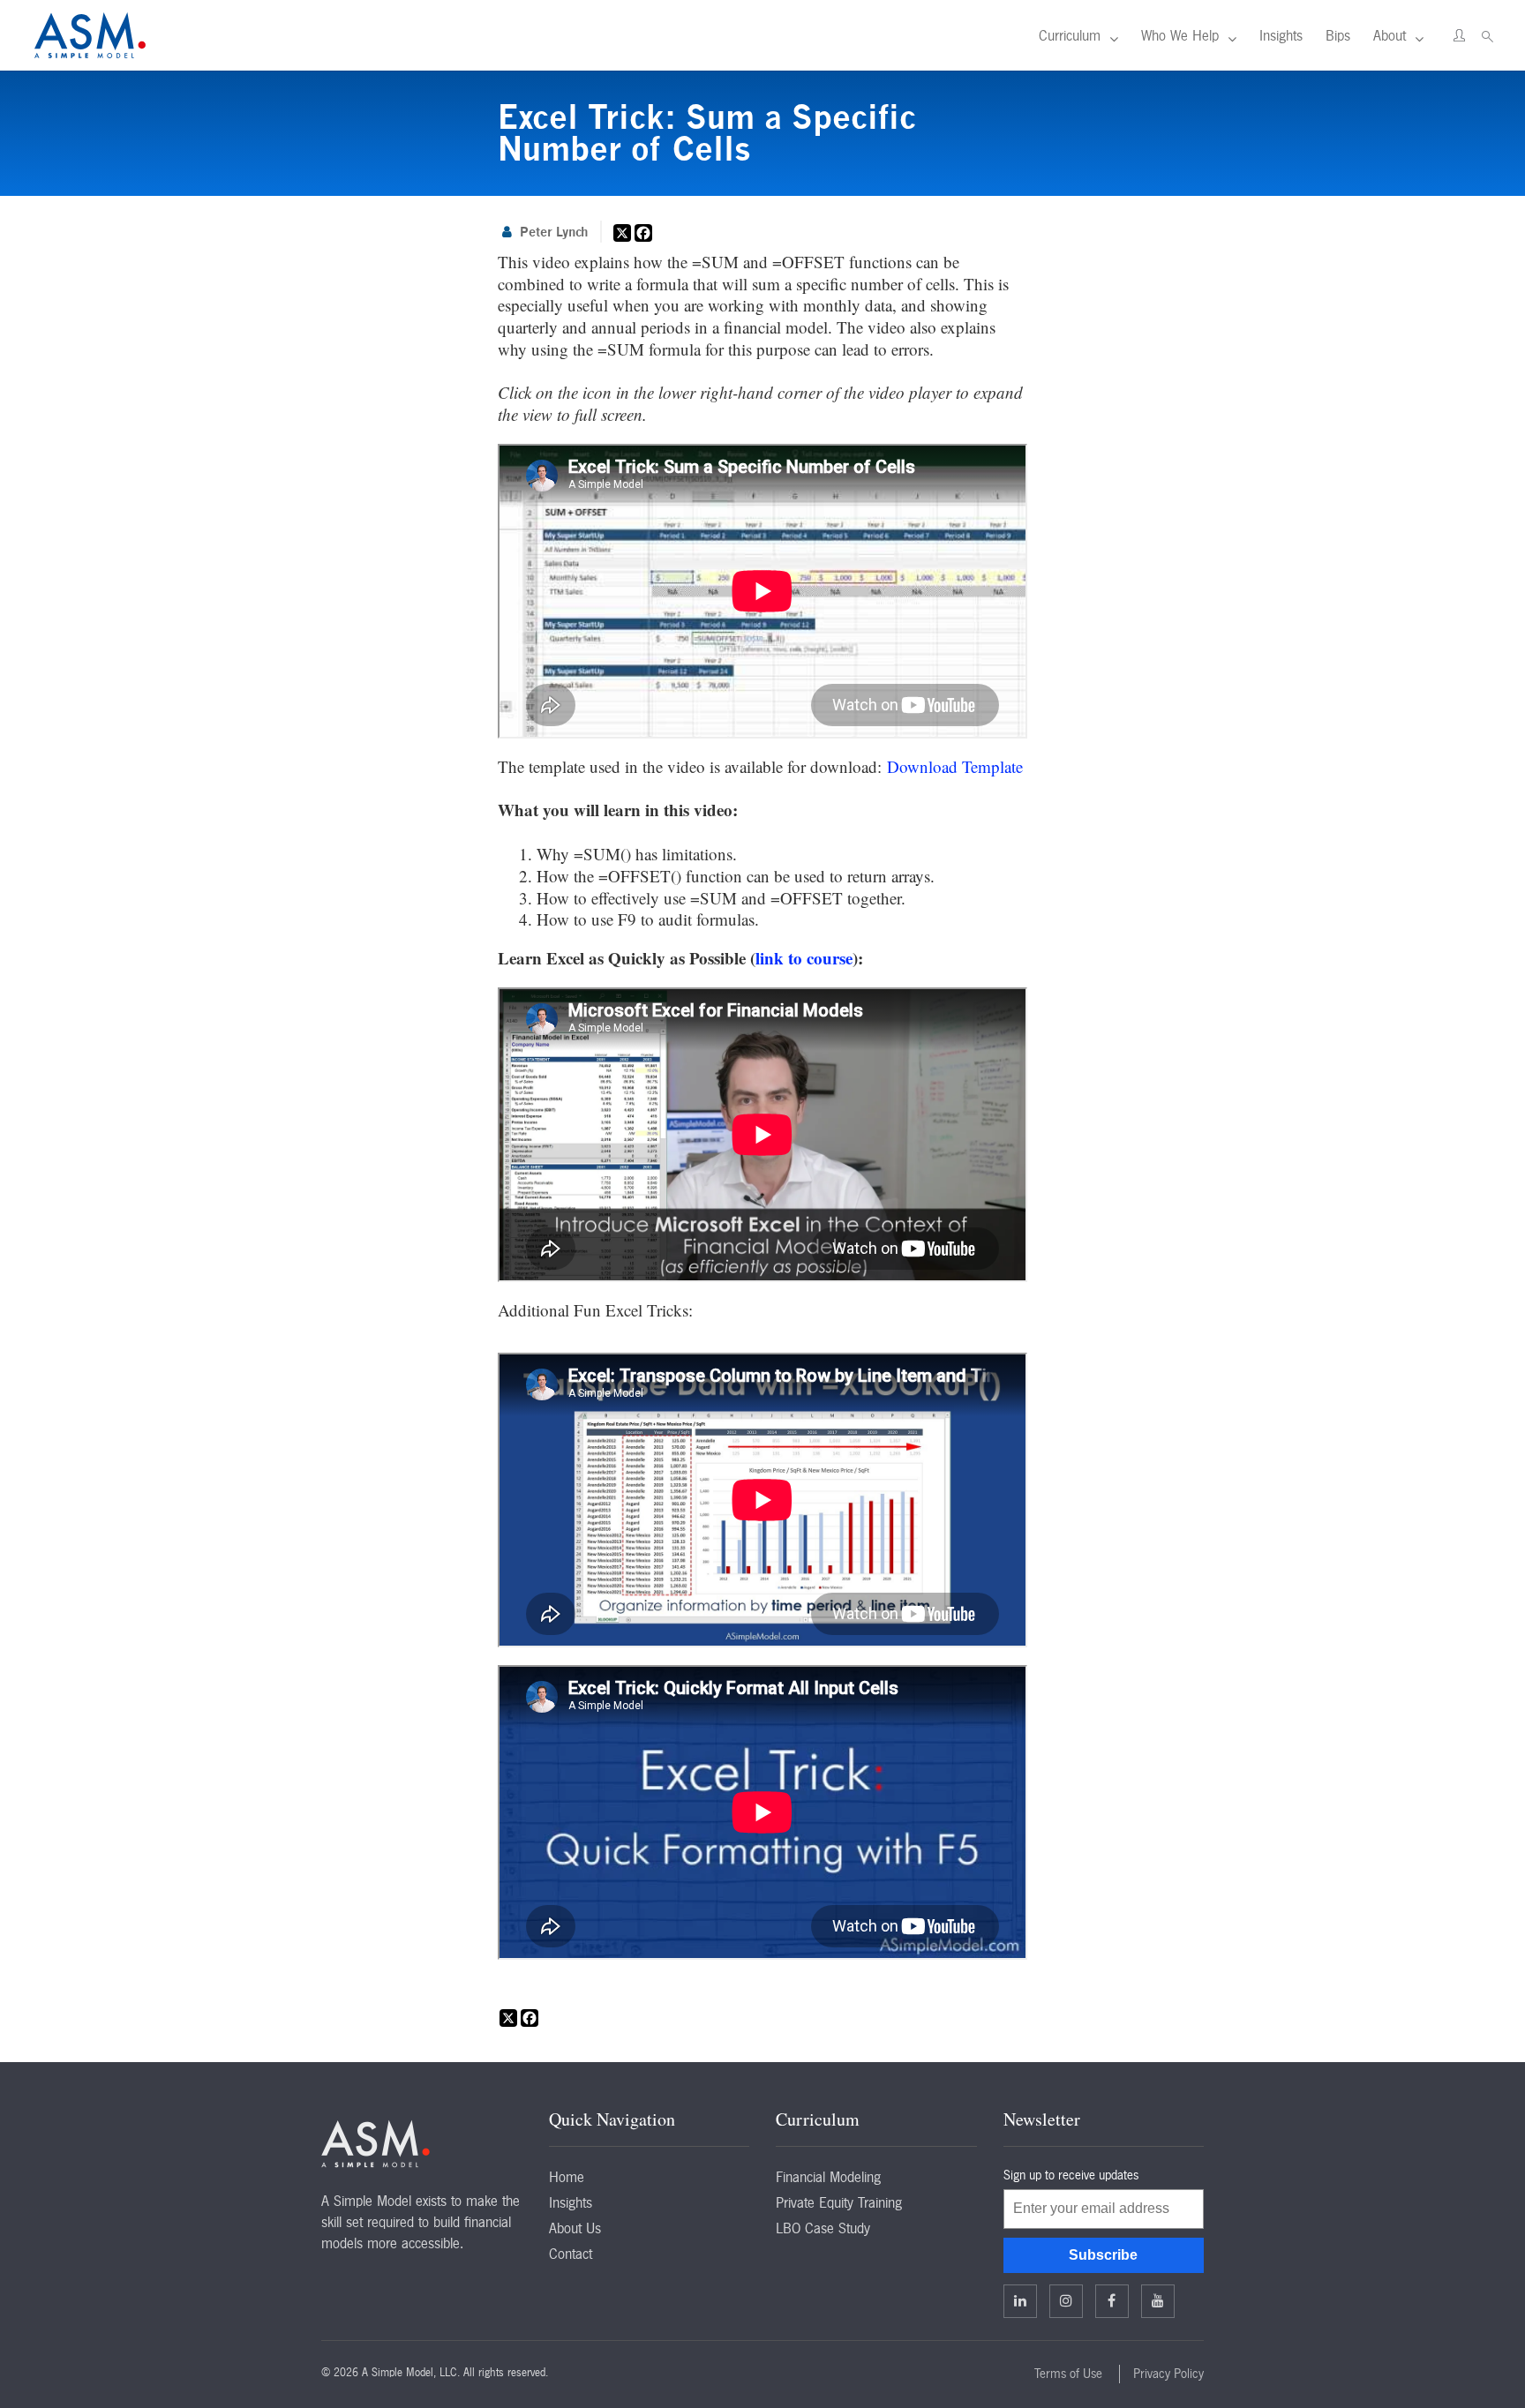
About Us (575, 2228)
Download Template (955, 766)
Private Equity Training (839, 2202)
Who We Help (1180, 35)
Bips (1338, 35)
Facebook (1112, 2301)
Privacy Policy (1168, 2374)
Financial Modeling (828, 2177)
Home (567, 2177)
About (1390, 35)
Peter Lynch (554, 232)
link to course (804, 958)
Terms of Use (1068, 2374)
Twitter (1066, 2301)
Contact (571, 2254)
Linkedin (1020, 2301)
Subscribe (1103, 2255)
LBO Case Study (823, 2228)
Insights (1281, 35)
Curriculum (1070, 35)
